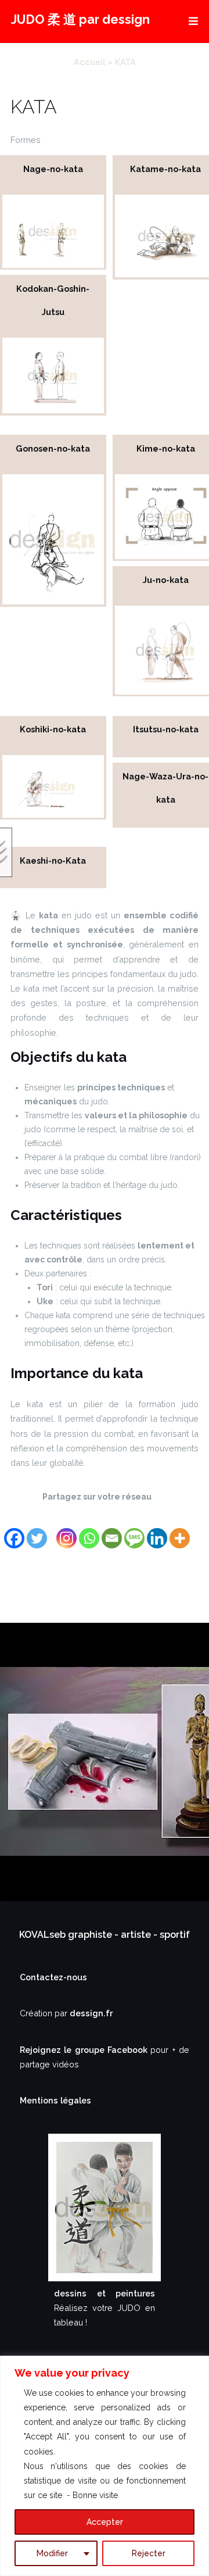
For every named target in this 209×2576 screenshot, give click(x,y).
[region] (105, 2466)
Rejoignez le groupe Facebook (85, 2050)
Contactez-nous (53, 1977)
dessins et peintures (105, 2293)
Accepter (105, 2522)
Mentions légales (55, 2100)
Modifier (52, 2553)
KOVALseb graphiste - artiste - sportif (105, 1935)
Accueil (89, 62)
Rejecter (149, 2553)
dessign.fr (91, 2013)
